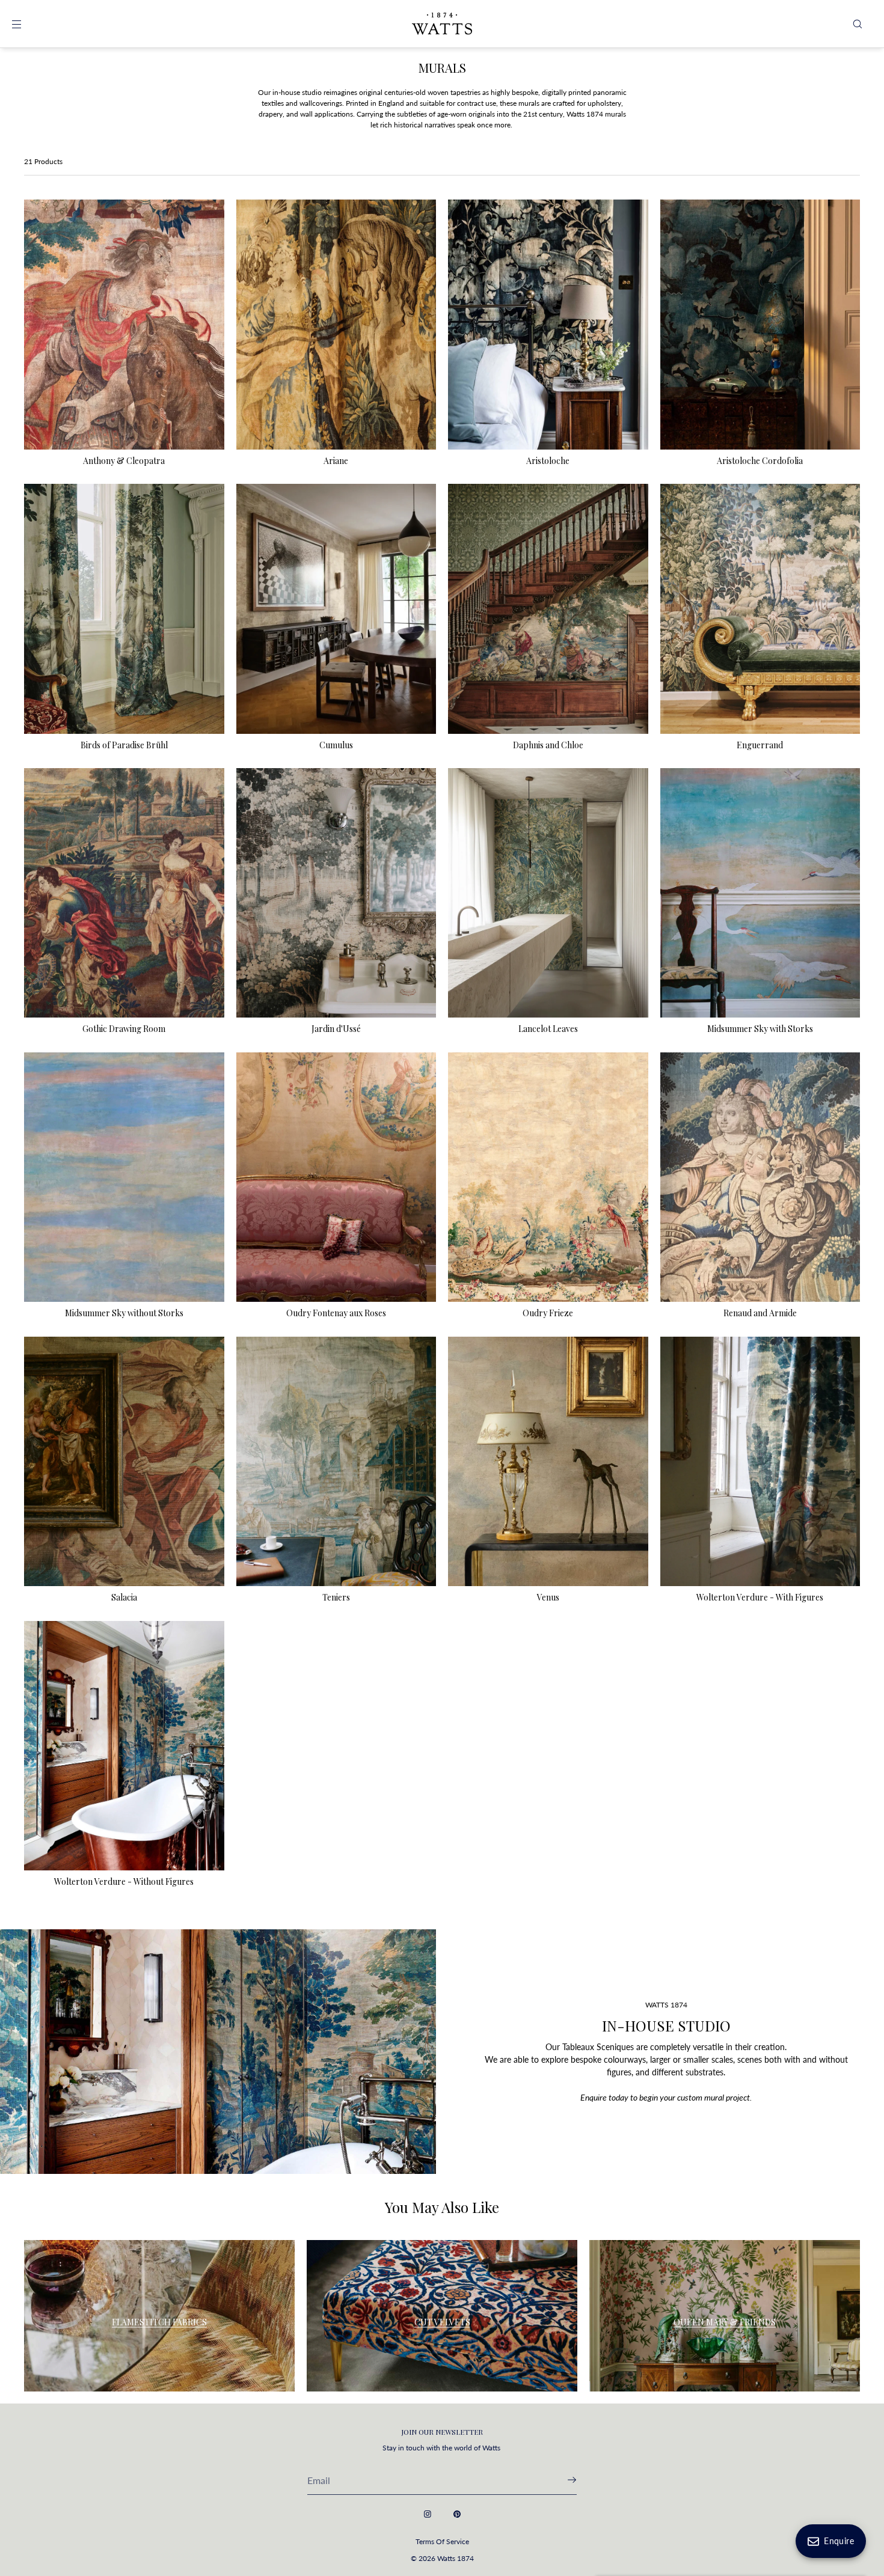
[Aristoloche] (548, 325)
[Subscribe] (562, 2480)
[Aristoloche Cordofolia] (760, 325)
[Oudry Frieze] (548, 1177)
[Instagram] (428, 2514)
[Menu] (26, 24)
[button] (858, 24)
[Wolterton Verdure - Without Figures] (124, 1746)
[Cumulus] (336, 609)
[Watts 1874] (442, 24)
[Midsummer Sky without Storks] (124, 1177)
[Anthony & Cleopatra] (124, 325)
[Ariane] (336, 325)
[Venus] (548, 1462)
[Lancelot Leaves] (548, 893)
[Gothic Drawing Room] (124, 893)
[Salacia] (124, 1462)
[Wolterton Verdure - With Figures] (760, 1462)
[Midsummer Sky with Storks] (760, 893)
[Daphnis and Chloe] (548, 609)
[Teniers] (336, 1462)
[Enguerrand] (760, 609)
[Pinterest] (457, 2514)
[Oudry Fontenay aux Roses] (336, 1177)
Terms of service (442, 2541)
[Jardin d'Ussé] (336, 893)
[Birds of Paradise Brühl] (124, 609)
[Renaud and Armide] (760, 1177)
